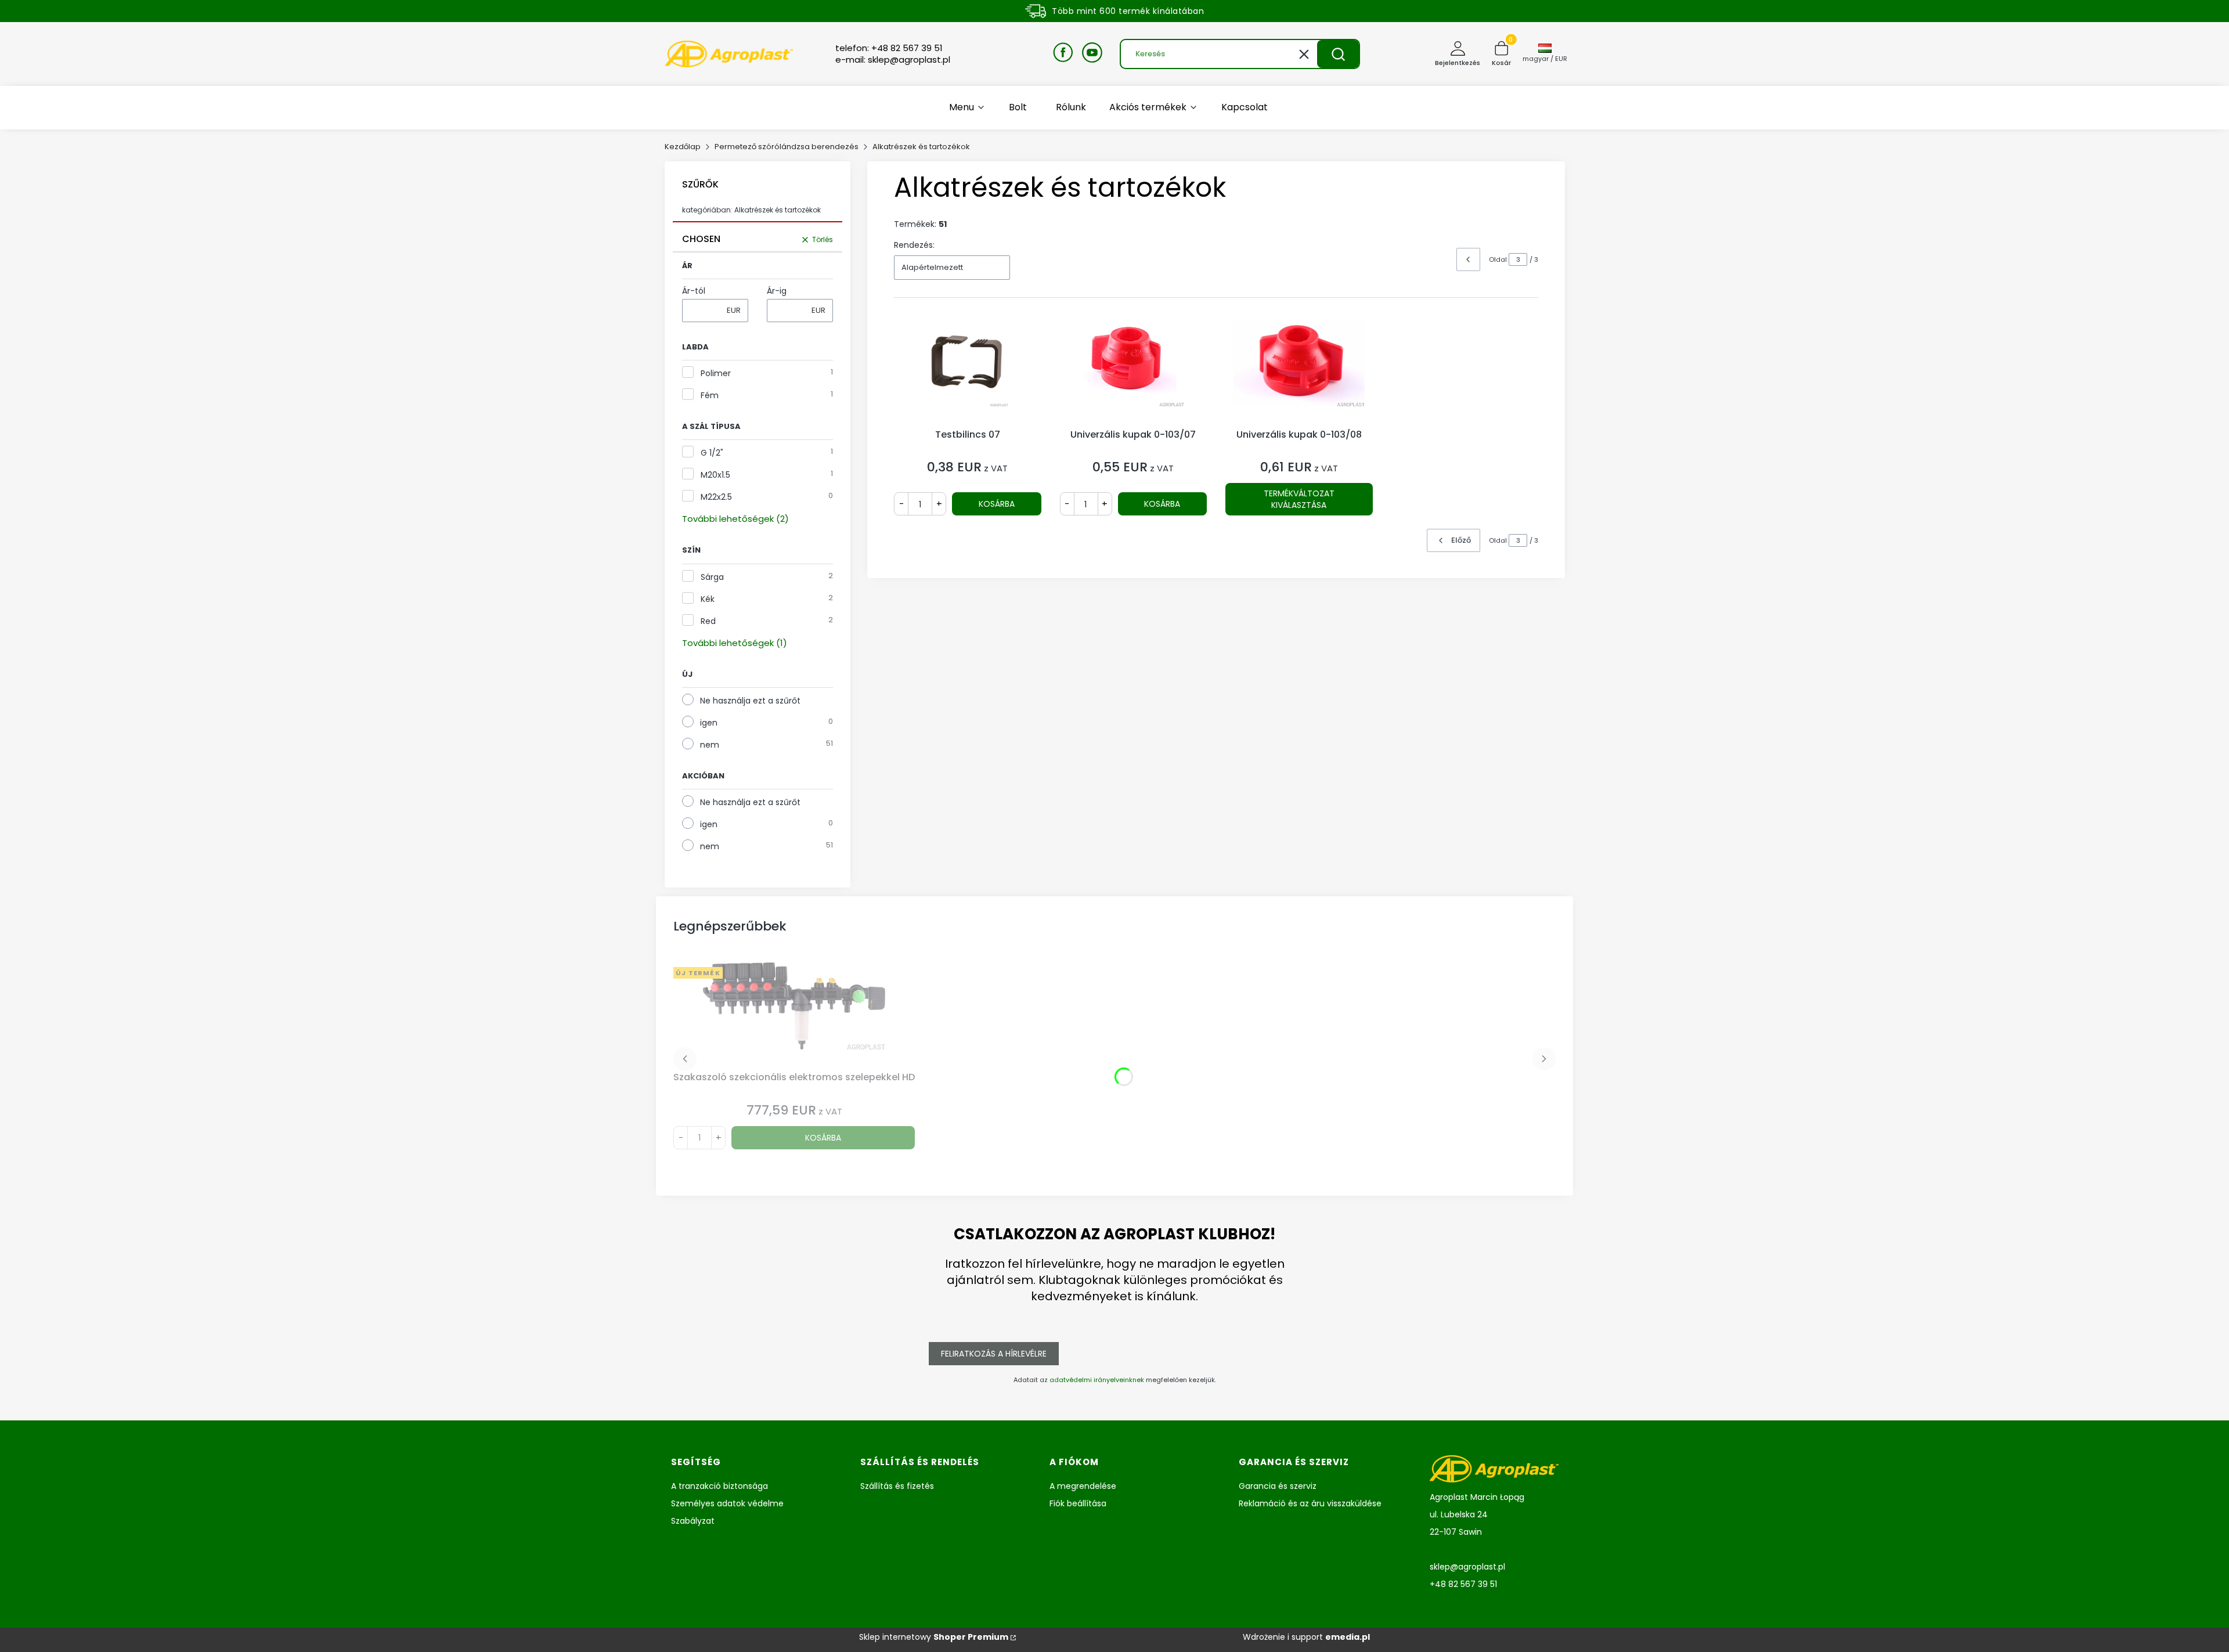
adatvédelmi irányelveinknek (1097, 1380)
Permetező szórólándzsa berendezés (787, 147)
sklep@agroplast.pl (1467, 1567)
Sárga (712, 577)
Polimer (716, 373)
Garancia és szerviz (1278, 1486)
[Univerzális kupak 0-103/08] (1299, 371)
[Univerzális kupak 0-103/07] (1134, 371)
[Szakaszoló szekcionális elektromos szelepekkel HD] (794, 1015)
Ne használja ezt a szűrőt (750, 701)
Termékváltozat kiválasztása (1299, 499)
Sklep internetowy (934, 1637)
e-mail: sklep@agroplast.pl (893, 60)
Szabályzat (693, 1521)
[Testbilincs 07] (968, 371)
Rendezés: (914, 245)
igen (709, 723)
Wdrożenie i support (1306, 1637)
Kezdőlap (683, 147)
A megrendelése (1083, 1486)
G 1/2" (712, 453)
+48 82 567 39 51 (1463, 1584)
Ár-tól (694, 291)
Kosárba (997, 504)
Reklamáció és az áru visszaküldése (1310, 1503)
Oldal (1498, 259)
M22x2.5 (716, 497)
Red (708, 621)
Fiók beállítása (1078, 1503)
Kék (708, 599)
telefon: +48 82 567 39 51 (889, 48)
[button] (1338, 54)
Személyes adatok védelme (727, 1503)
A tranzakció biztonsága (719, 1486)
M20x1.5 (715, 475)
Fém (710, 395)
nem (710, 745)
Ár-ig (777, 291)
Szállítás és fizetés (897, 1486)
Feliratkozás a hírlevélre (994, 1354)
